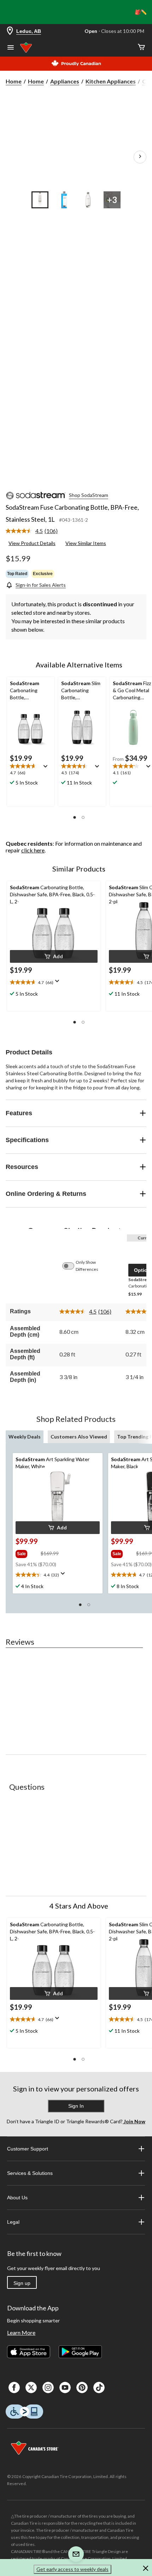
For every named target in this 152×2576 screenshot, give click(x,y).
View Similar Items (86, 543)
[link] (34, 531)
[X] (31, 2387)
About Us (17, 2198)
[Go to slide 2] (64, 200)
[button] (75, 817)
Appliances (65, 81)
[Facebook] (14, 2387)
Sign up (22, 2283)
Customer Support (28, 2149)
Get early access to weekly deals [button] (72, 2569)
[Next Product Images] (140, 157)
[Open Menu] (11, 48)
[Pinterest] (82, 2387)
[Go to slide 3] (88, 200)
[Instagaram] (48, 2387)
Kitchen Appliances (111, 81)
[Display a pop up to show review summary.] (47, 769)
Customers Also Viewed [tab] (79, 1437)
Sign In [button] (76, 2106)
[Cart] (141, 48)
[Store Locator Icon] (10, 31)
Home (14, 81)
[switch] (72, 1266)
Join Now (134, 2121)
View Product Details (32, 543)
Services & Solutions (30, 2173)
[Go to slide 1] (40, 200)
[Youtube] (65, 2387)
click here (33, 850)
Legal (13, 2222)
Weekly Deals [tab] (25, 1437)
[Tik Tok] (99, 2387)
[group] (27, 1552)
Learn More (21, 2332)
